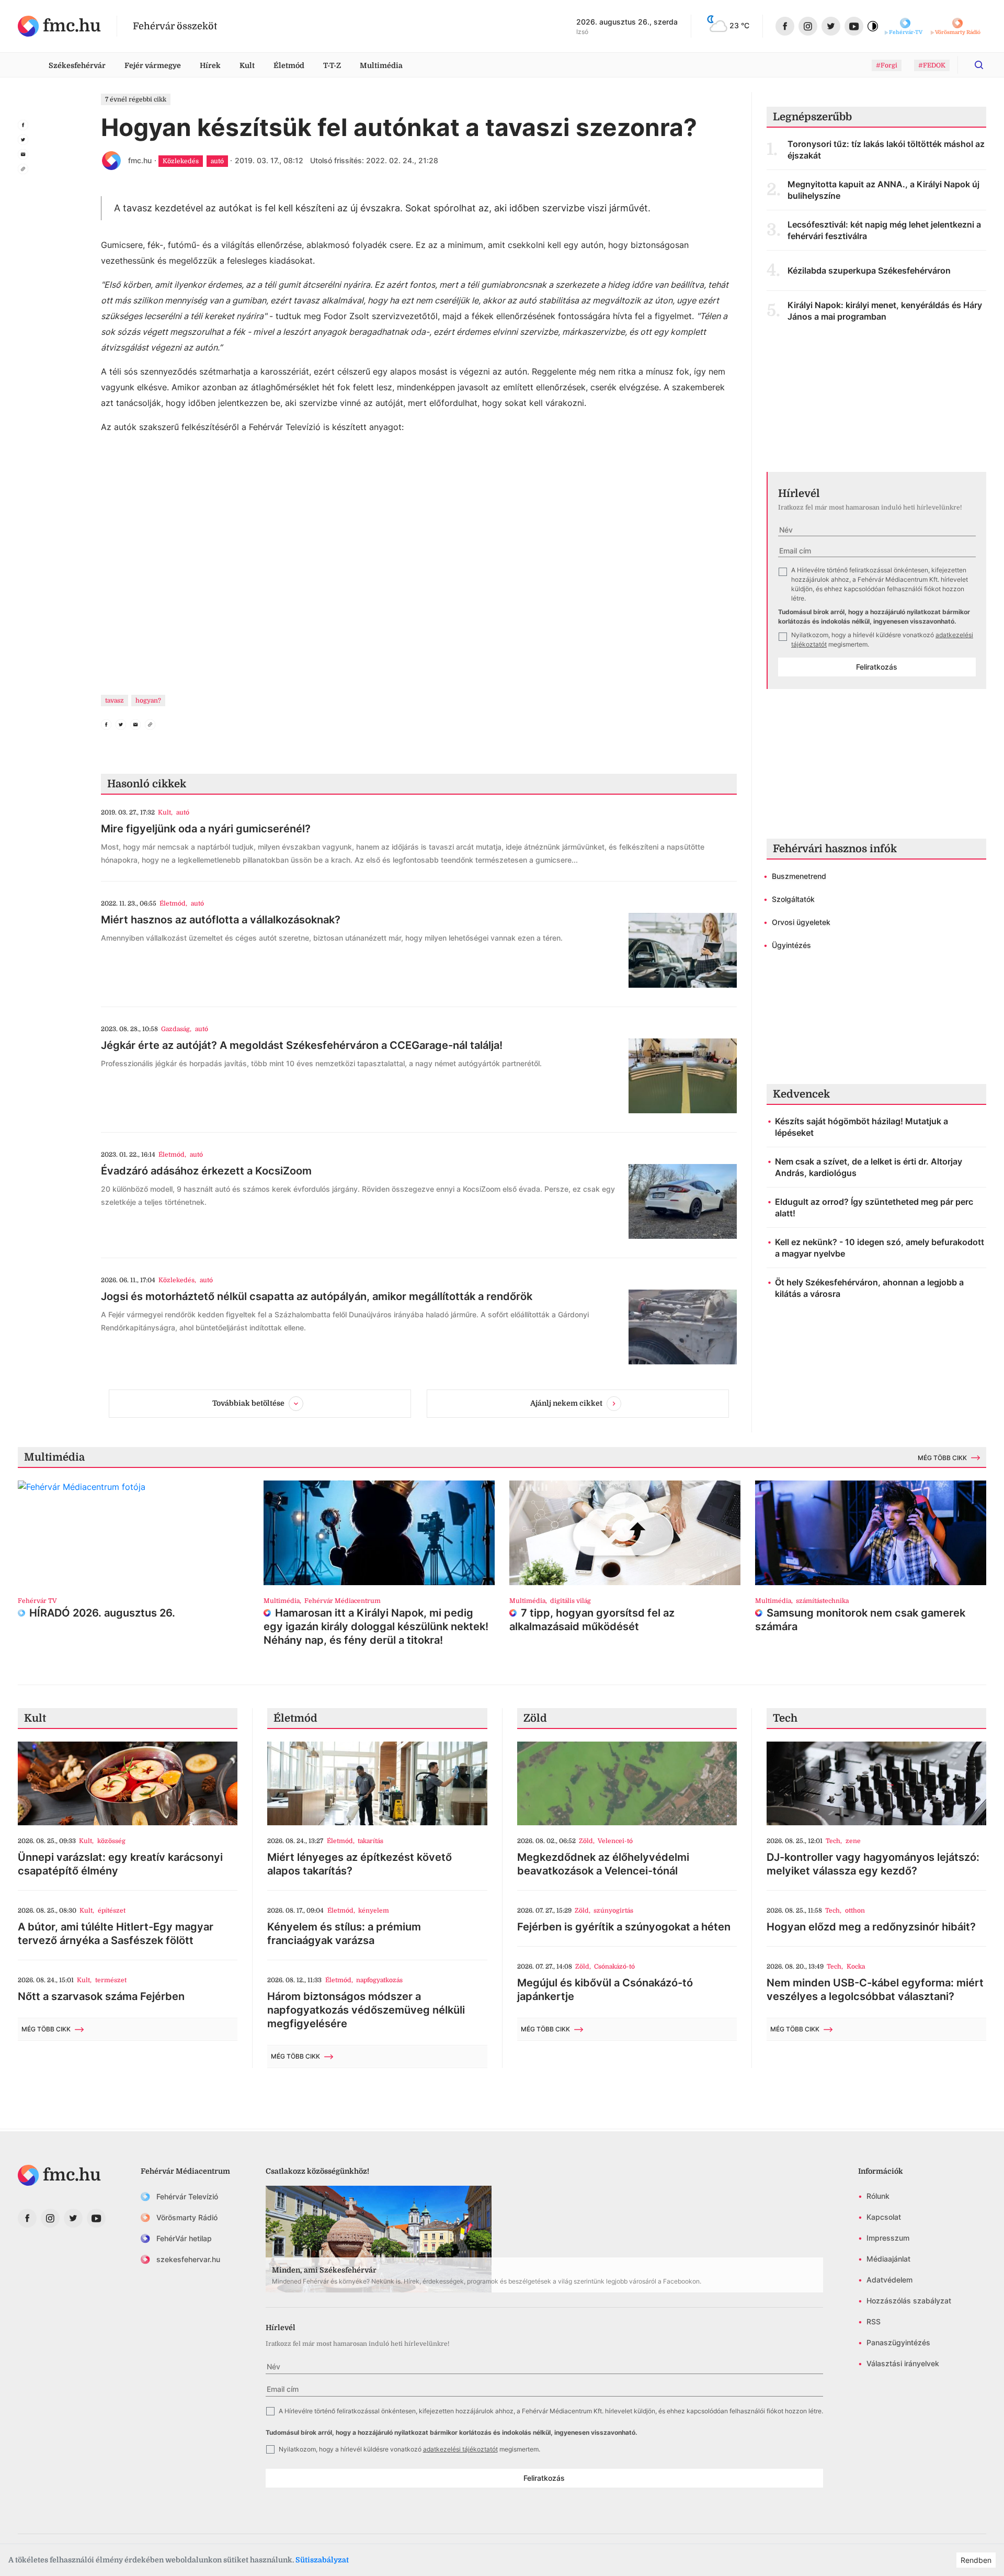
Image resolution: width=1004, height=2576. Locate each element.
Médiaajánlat (888, 2259)
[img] (59, 26)
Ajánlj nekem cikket (566, 1403)
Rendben (976, 2560)
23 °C (739, 25)
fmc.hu (140, 160)
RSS (874, 2321)
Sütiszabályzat (322, 2560)
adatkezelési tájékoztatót (460, 2449)
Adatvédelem (889, 2280)
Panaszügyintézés (898, 2342)
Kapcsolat (884, 2217)
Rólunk (878, 2196)
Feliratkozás (877, 667)
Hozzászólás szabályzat (909, 2301)
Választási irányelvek (903, 2363)
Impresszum (888, 2238)
